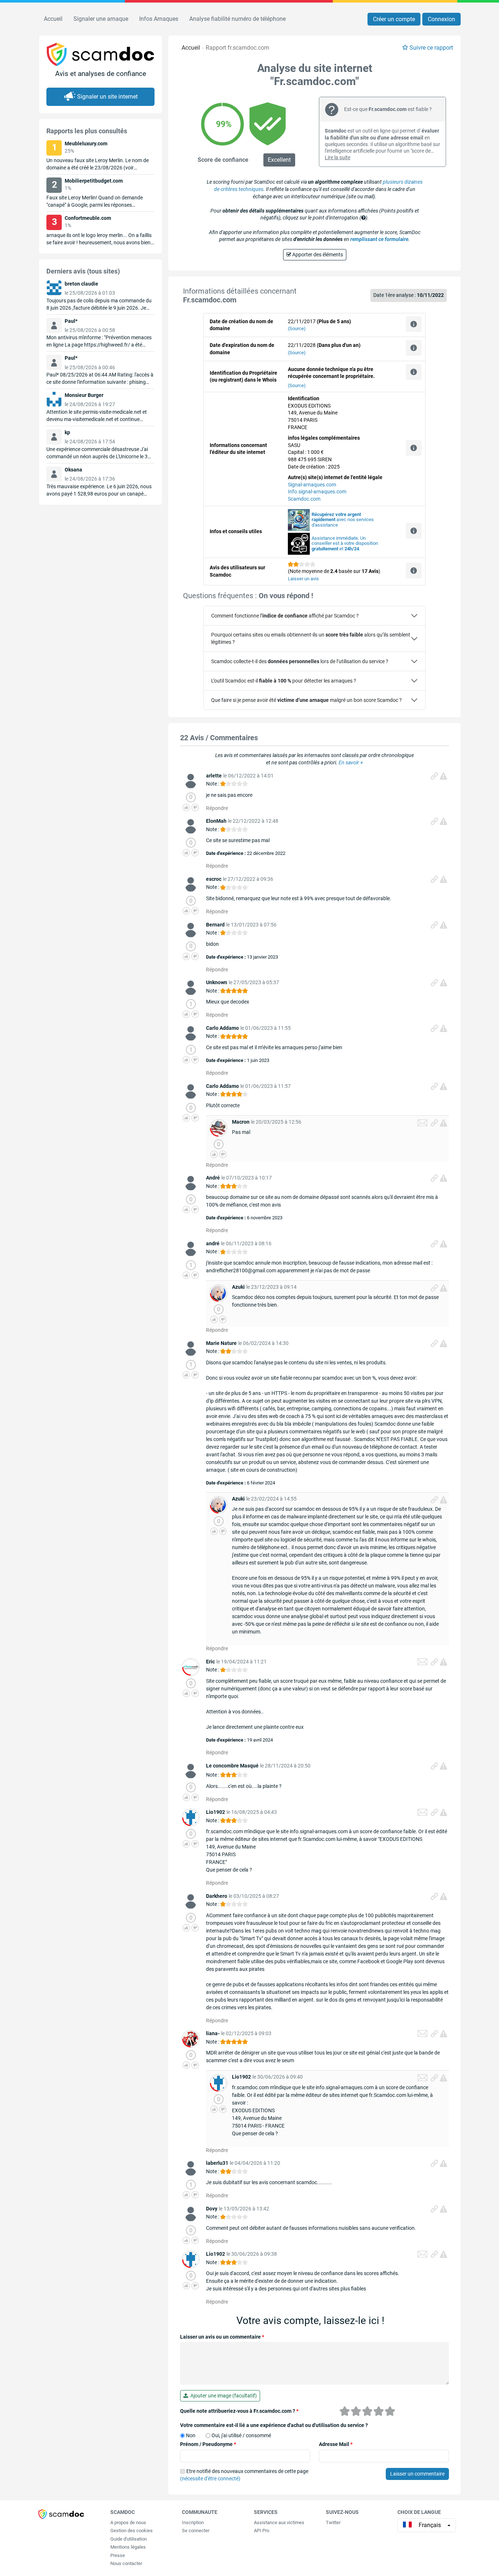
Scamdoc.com (304, 499)
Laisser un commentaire (417, 2474)
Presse (118, 2555)
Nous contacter (126, 2563)
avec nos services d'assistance (343, 520)
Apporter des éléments (317, 255)
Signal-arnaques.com (312, 485)
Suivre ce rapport (431, 48)
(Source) (297, 328)
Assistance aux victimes (279, 2523)
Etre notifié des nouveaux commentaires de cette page (244, 2475)
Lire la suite (338, 157)
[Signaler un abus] (443, 776)
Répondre (217, 808)
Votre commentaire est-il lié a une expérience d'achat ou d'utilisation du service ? (274, 2425)
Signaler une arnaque (101, 19)
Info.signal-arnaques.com (317, 492)
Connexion (441, 19)
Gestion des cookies (132, 2531)
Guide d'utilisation (129, 2539)
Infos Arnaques (159, 19)
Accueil (53, 19)
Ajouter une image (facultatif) (222, 2396)
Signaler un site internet (107, 97)
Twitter (333, 2523)
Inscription (193, 2523)
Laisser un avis (303, 579)
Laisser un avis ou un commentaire (222, 2337)
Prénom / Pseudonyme (208, 2444)
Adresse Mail (336, 2444)
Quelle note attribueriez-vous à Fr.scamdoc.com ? (239, 2411)
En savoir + (351, 763)
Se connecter (196, 2531)
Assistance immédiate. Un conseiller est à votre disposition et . (345, 544)
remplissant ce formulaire (379, 239)
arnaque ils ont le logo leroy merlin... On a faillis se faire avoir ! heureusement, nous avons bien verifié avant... (99, 242)
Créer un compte (394, 19)
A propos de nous (128, 2523)
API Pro (262, 2531)
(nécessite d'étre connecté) (210, 2478)
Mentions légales (128, 2547)
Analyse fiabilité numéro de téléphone (237, 19)
